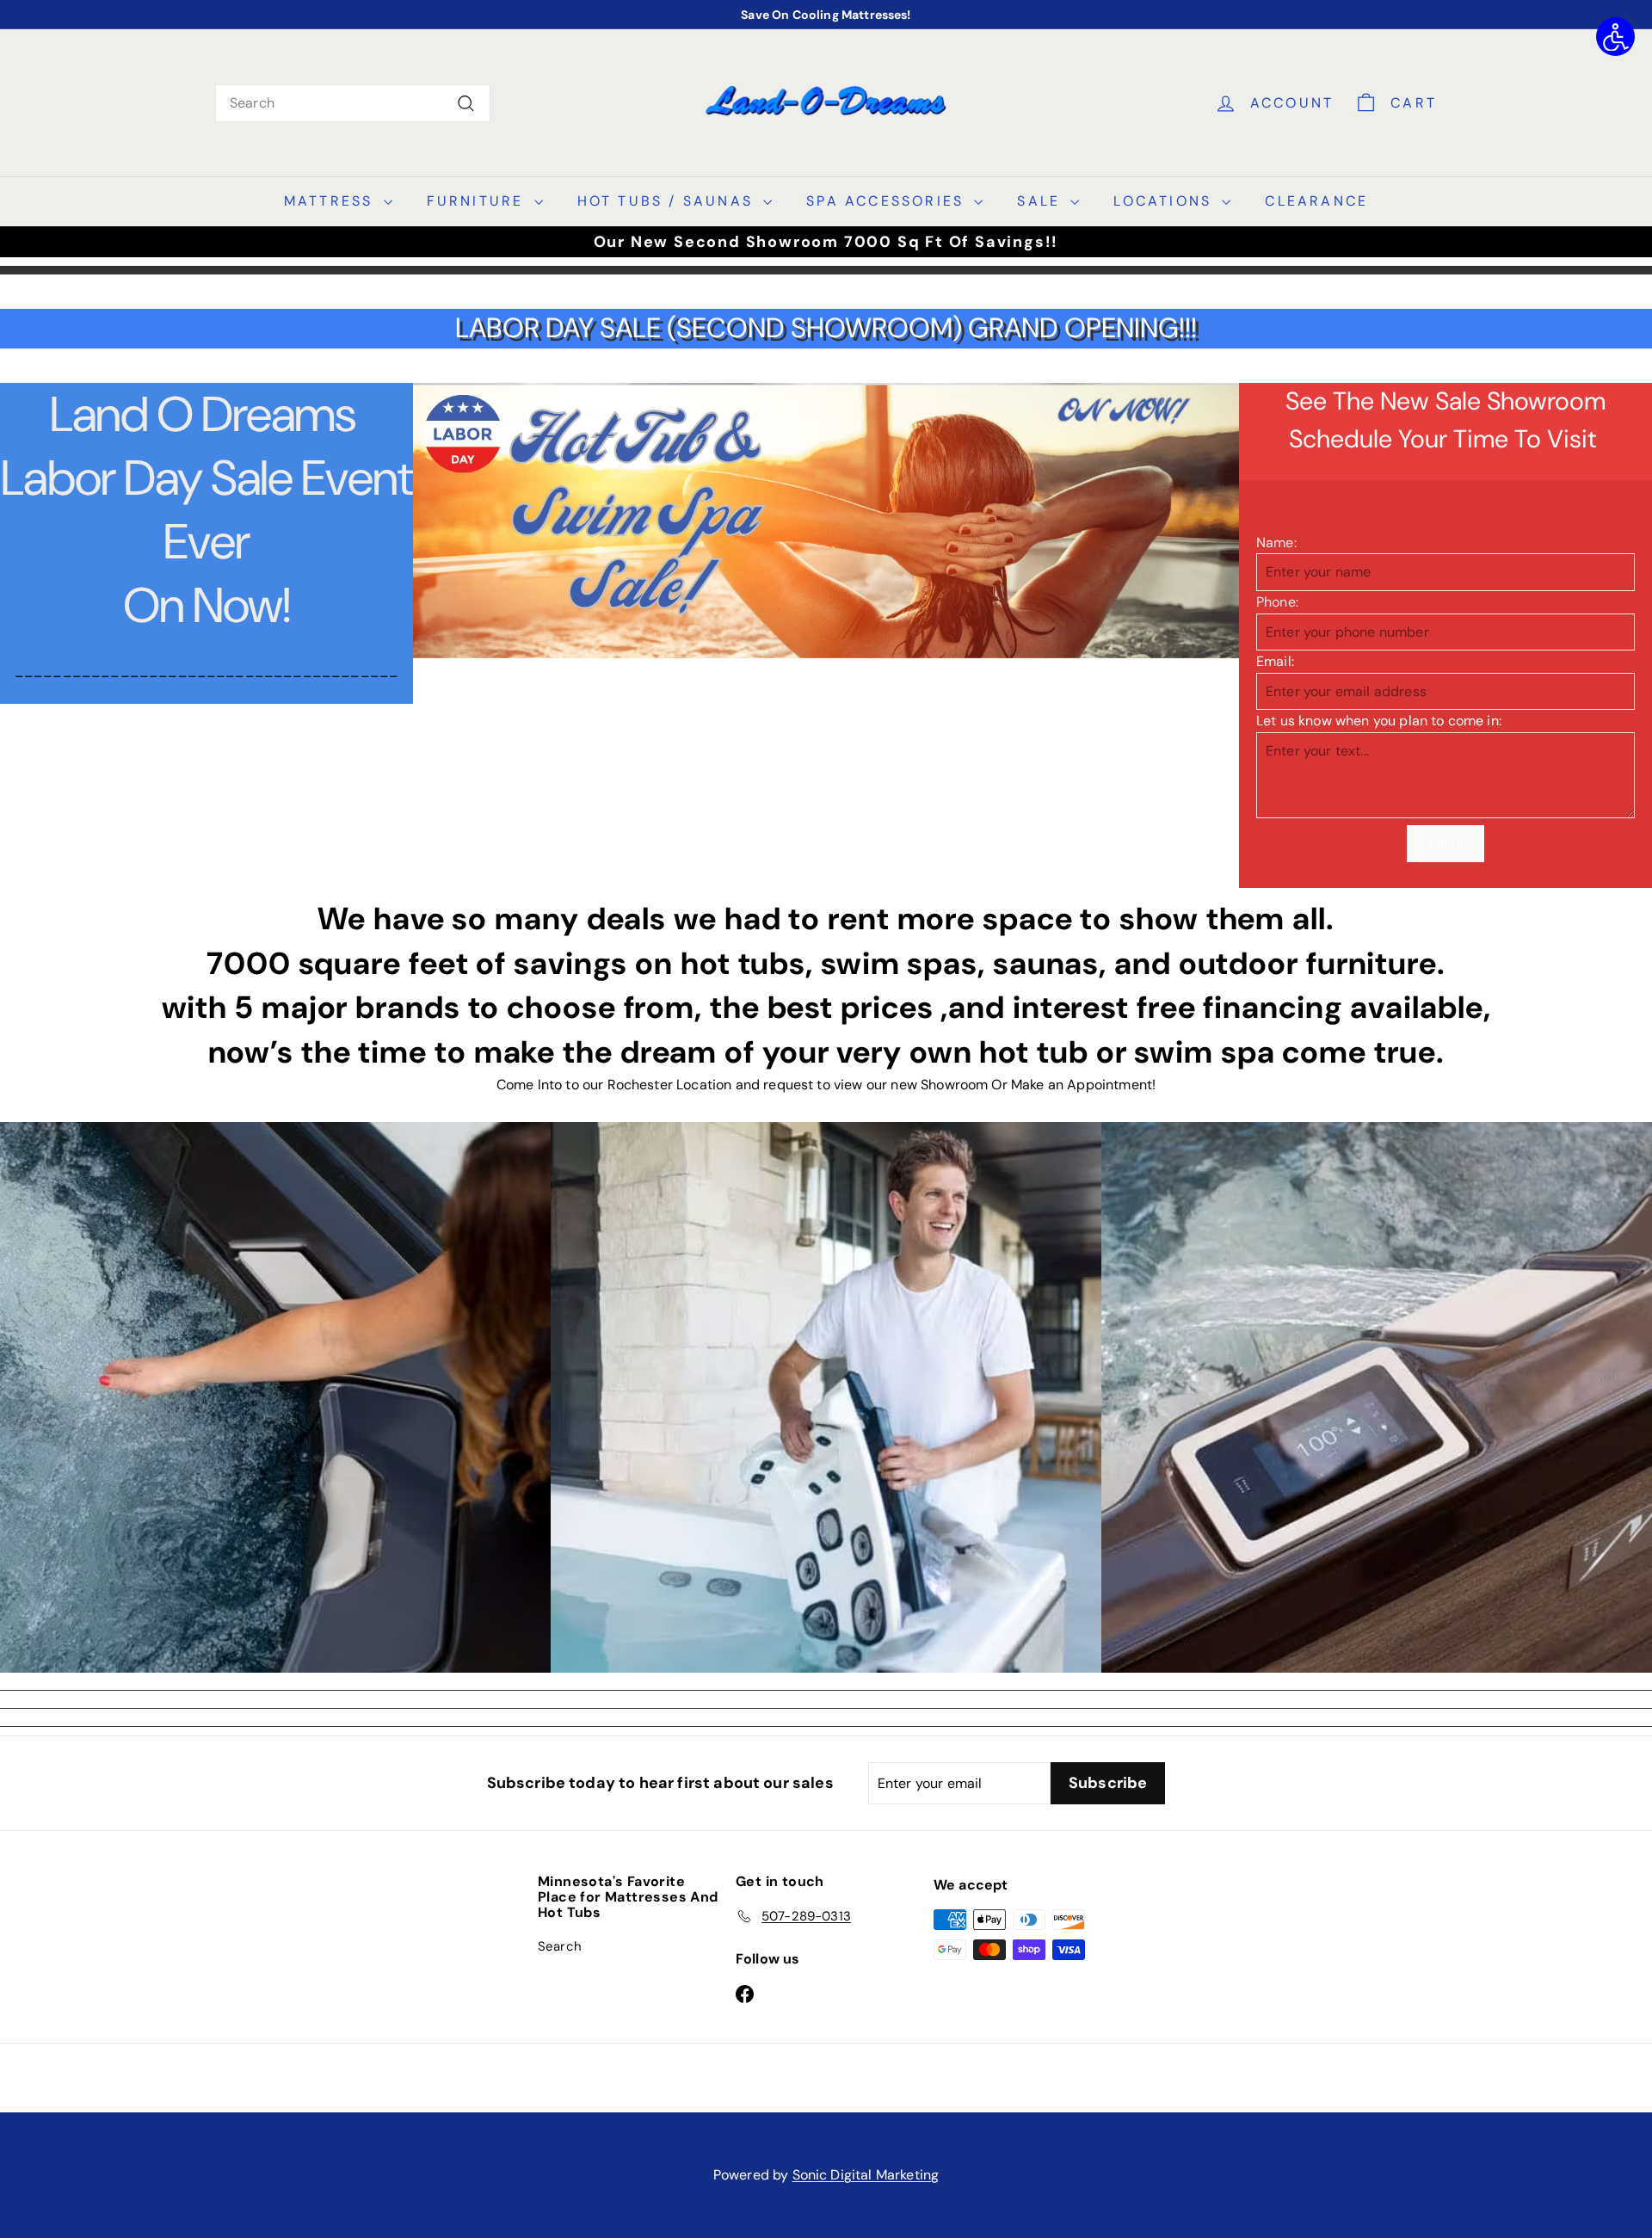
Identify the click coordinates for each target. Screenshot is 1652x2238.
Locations (1165, 201)
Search (560, 1946)
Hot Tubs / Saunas (669, 201)
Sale (1042, 201)
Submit (1445, 844)
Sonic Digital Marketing (866, 2175)
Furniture (478, 201)
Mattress (332, 201)
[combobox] (353, 103)
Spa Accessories (888, 201)
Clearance (1316, 201)
